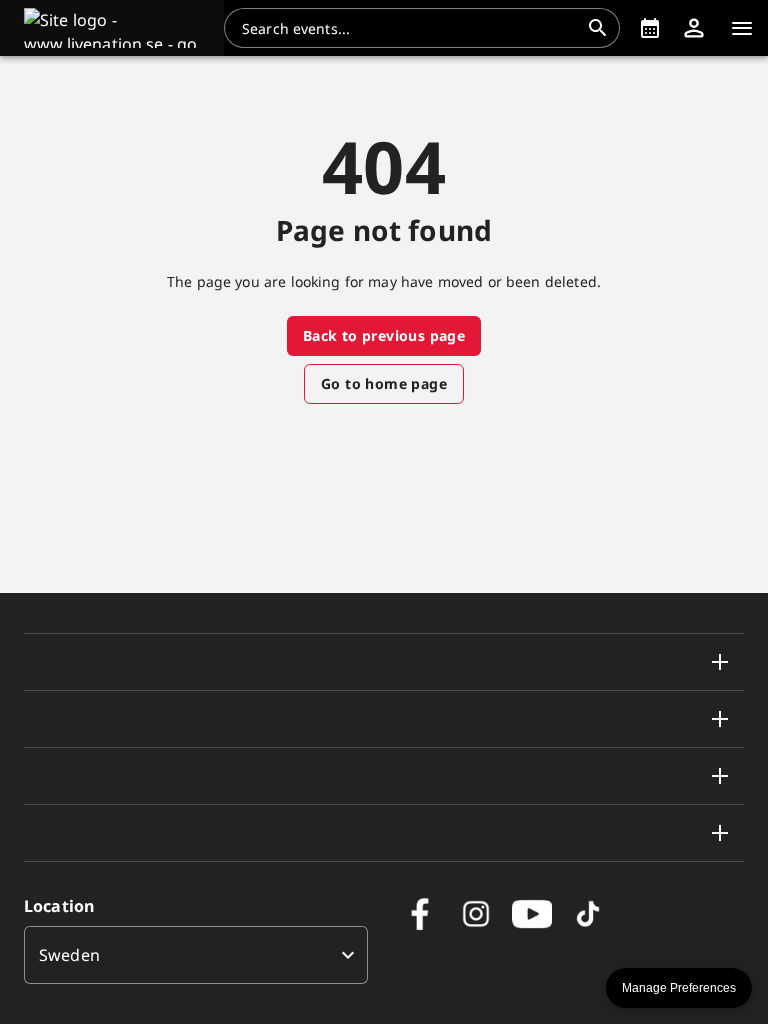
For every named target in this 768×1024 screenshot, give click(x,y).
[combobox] (410, 28)
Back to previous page (384, 335)
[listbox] (196, 955)
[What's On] (650, 28)
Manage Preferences (679, 988)
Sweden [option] (69, 955)
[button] (112, 28)
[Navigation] (742, 28)
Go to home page (384, 383)
